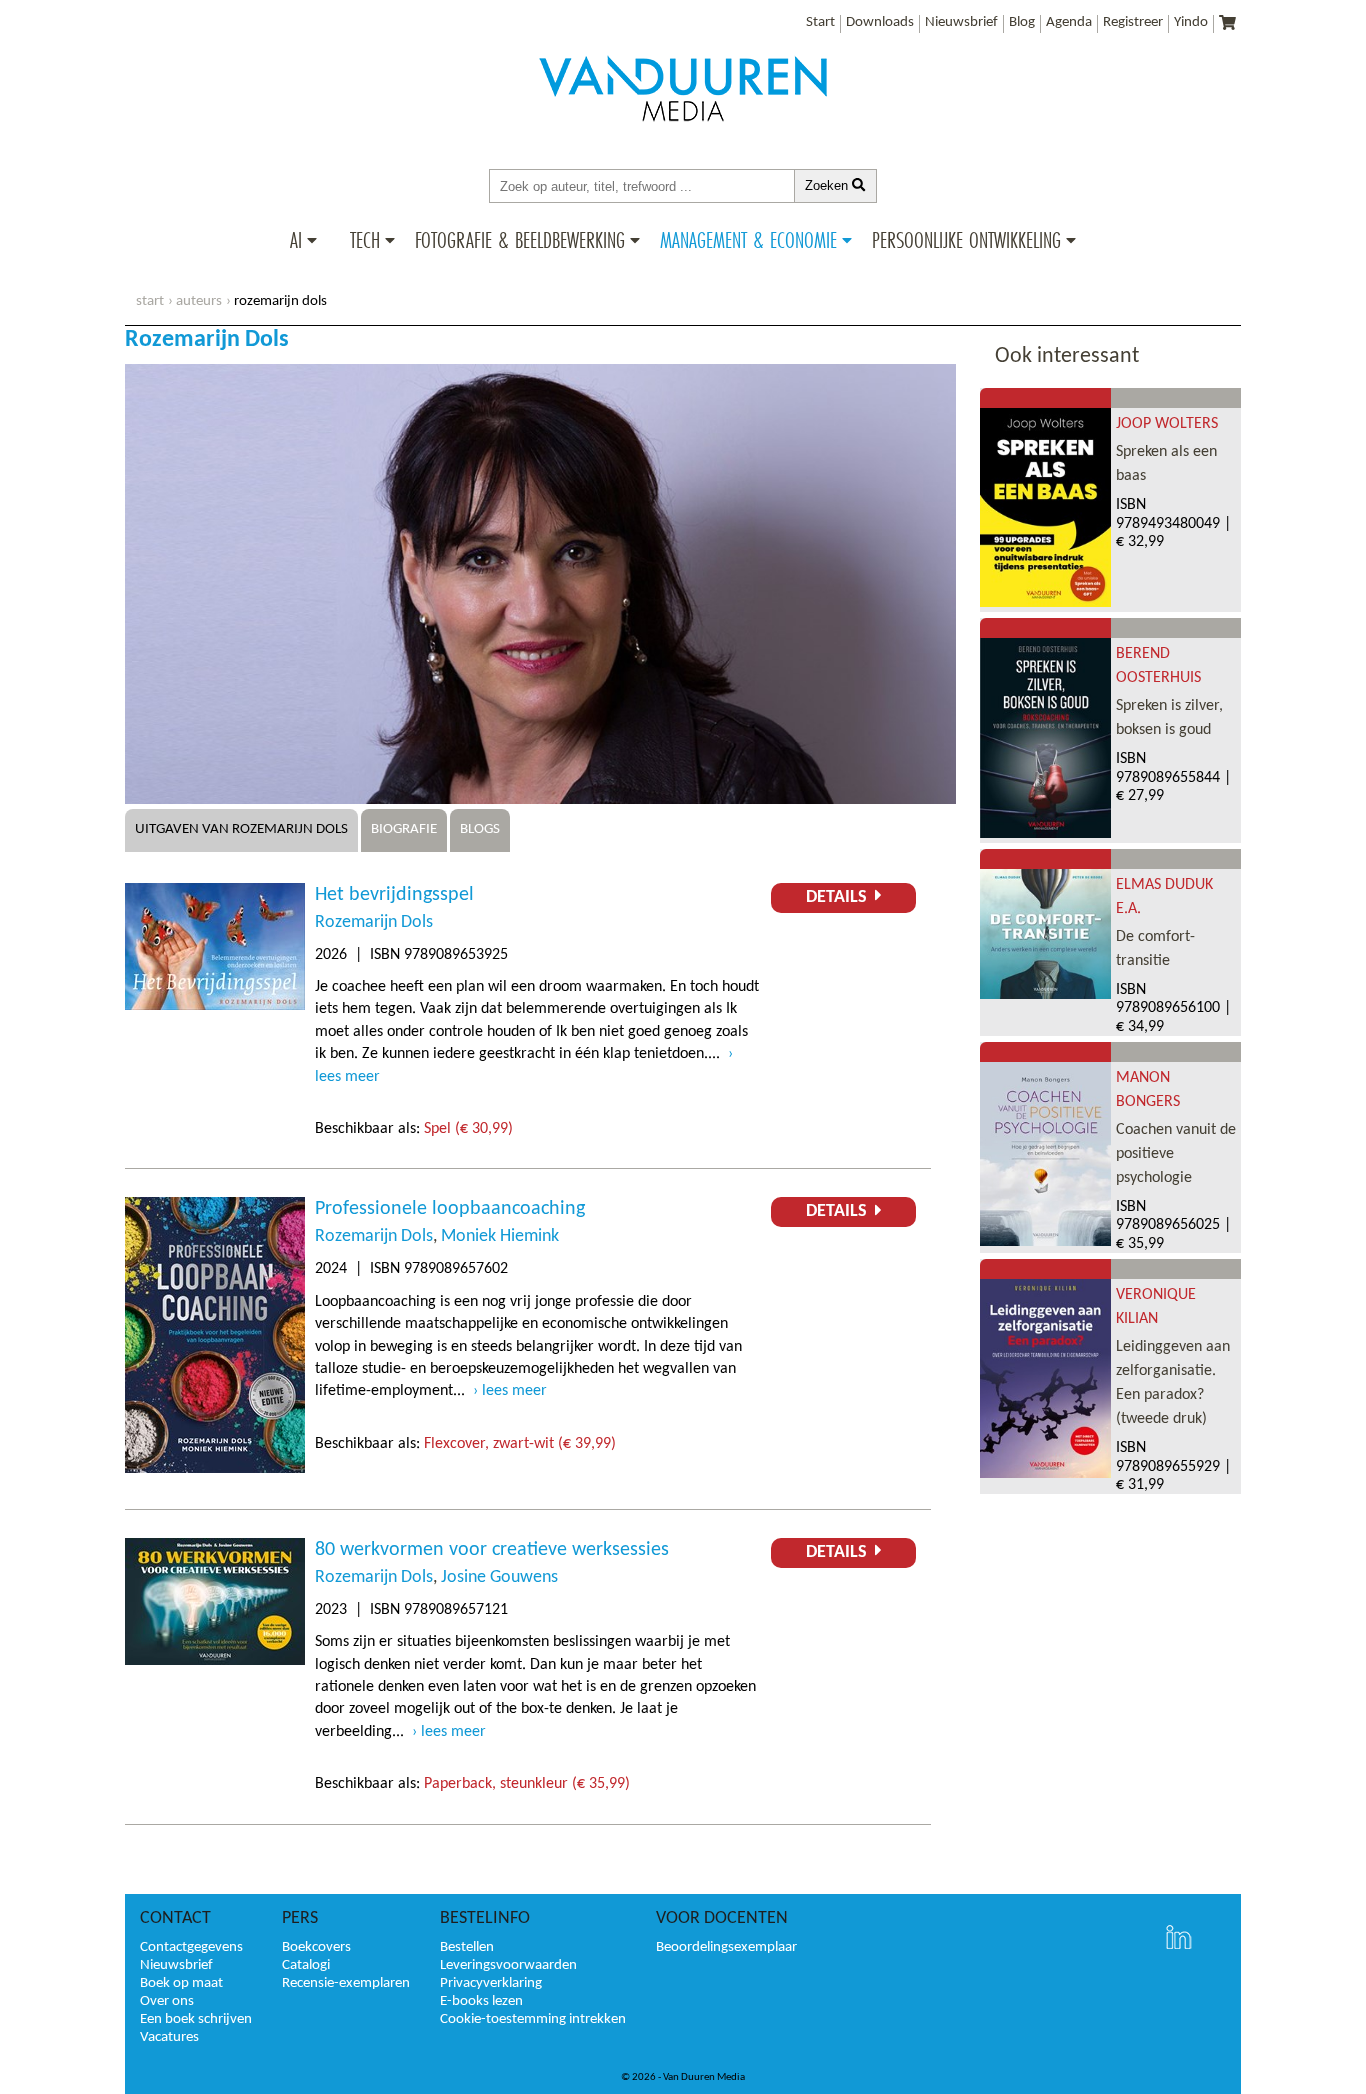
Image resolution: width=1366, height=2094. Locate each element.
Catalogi (306, 1965)
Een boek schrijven (196, 2019)
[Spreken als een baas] (1045, 603)
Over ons (167, 2001)
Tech (365, 240)
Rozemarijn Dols (374, 922)
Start (820, 22)
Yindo (1191, 22)
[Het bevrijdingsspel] (215, 1006)
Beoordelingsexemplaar (726, 1947)
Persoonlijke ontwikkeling (966, 240)
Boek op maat (181, 1983)
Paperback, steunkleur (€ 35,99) (527, 1784)
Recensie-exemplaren (346, 1983)
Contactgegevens (191, 1947)
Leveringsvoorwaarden (508, 1965)
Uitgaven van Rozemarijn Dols (241, 829)
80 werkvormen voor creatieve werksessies (492, 1550)
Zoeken (828, 185)
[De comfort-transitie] (1045, 995)
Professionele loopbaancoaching (450, 1209)
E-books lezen (481, 2001)
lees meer (514, 1391)
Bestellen (467, 1947)
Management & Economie (748, 240)
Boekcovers (316, 1947)
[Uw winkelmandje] (1227, 24)
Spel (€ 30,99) (468, 1129)
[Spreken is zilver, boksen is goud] (1045, 834)
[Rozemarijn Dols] (540, 800)
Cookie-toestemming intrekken (533, 2019)
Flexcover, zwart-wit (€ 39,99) (520, 1444)
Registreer (1133, 22)
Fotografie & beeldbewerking (520, 240)
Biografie (404, 829)
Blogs (480, 829)
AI (296, 240)
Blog (1022, 22)
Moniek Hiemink (500, 1236)
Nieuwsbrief (961, 22)
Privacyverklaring (491, 1983)
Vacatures (169, 2037)
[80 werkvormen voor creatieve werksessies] (215, 1661)
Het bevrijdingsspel (394, 895)
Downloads (880, 22)
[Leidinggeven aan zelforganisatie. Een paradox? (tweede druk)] (1045, 1474)
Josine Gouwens (499, 1577)
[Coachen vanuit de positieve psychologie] (1045, 1242)
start (150, 301)
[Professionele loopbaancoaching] (215, 1469)
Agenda (1069, 22)
